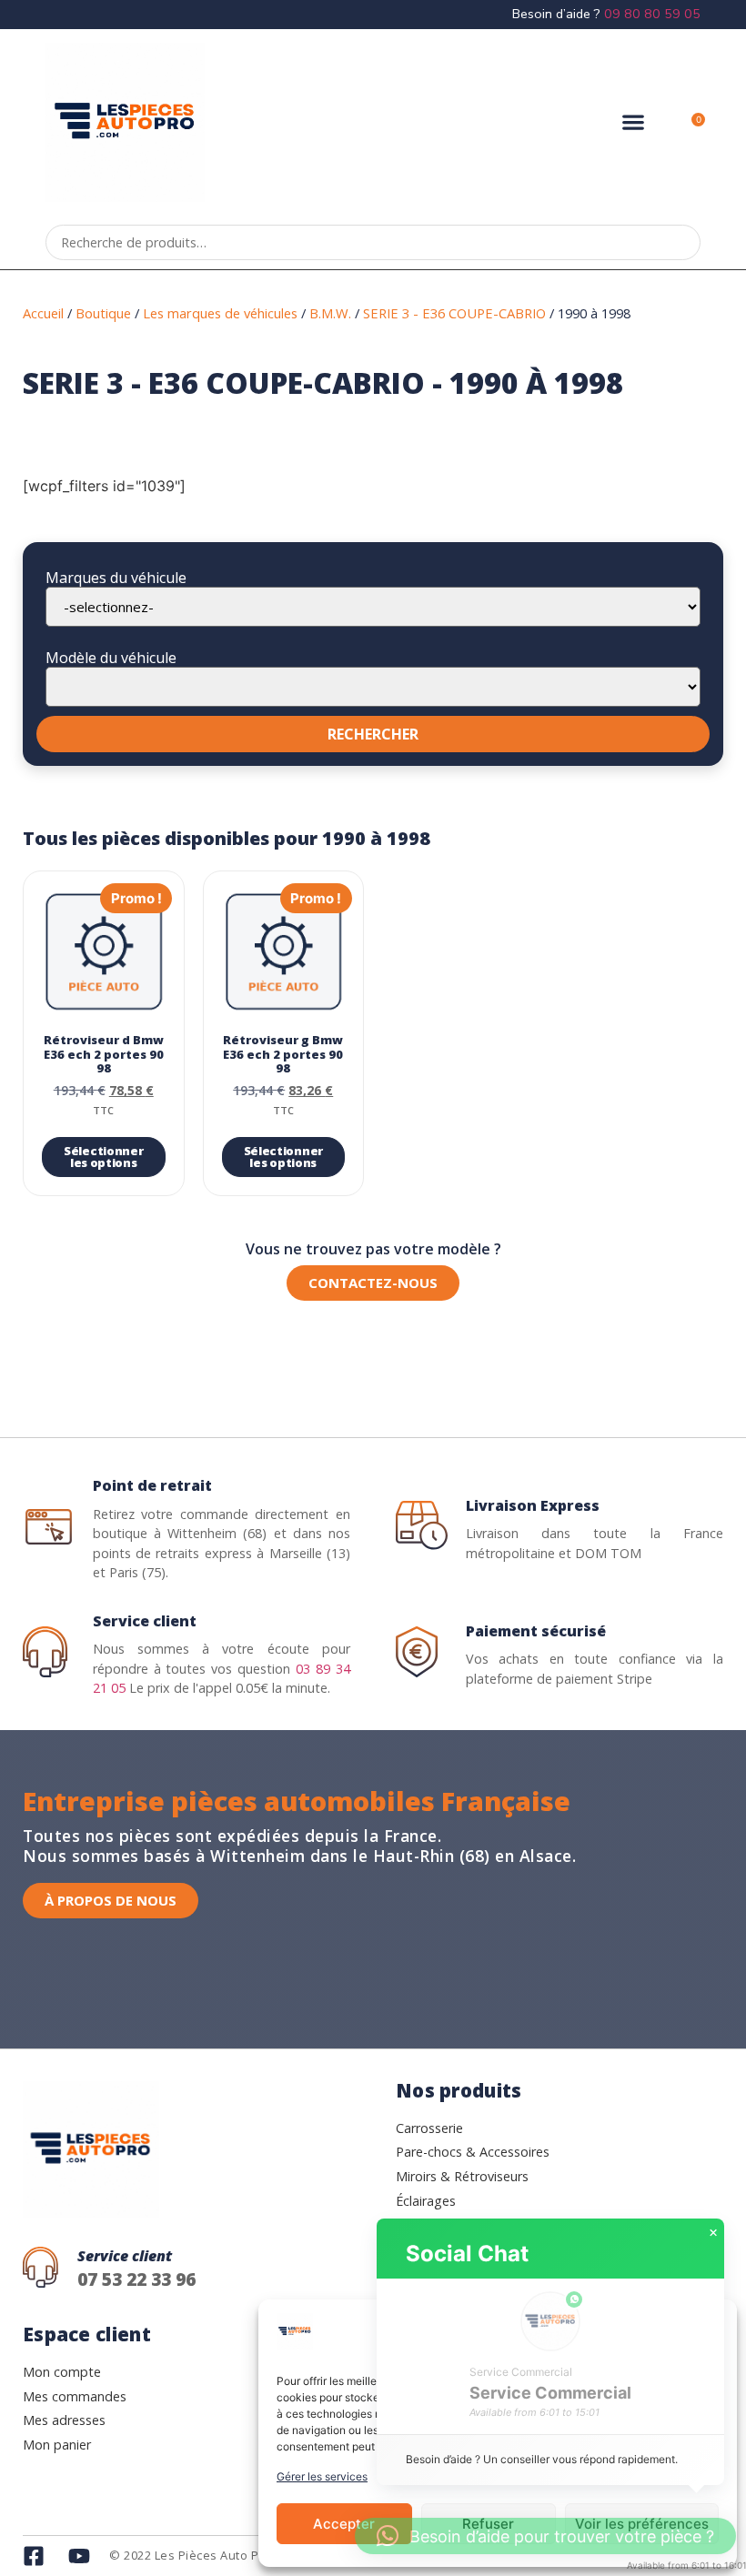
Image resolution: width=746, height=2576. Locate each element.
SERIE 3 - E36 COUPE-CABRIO (454, 313)
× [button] (713, 2233)
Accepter (344, 2524)
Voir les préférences (642, 2524)
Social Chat (467, 2254)
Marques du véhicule (116, 578)
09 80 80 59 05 (652, 14)
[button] (633, 122)
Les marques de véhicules (220, 313)
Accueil (43, 313)
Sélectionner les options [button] (103, 1157)
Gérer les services (322, 2476)
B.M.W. (330, 313)
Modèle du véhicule (111, 658)
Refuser (488, 2524)
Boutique (103, 313)
